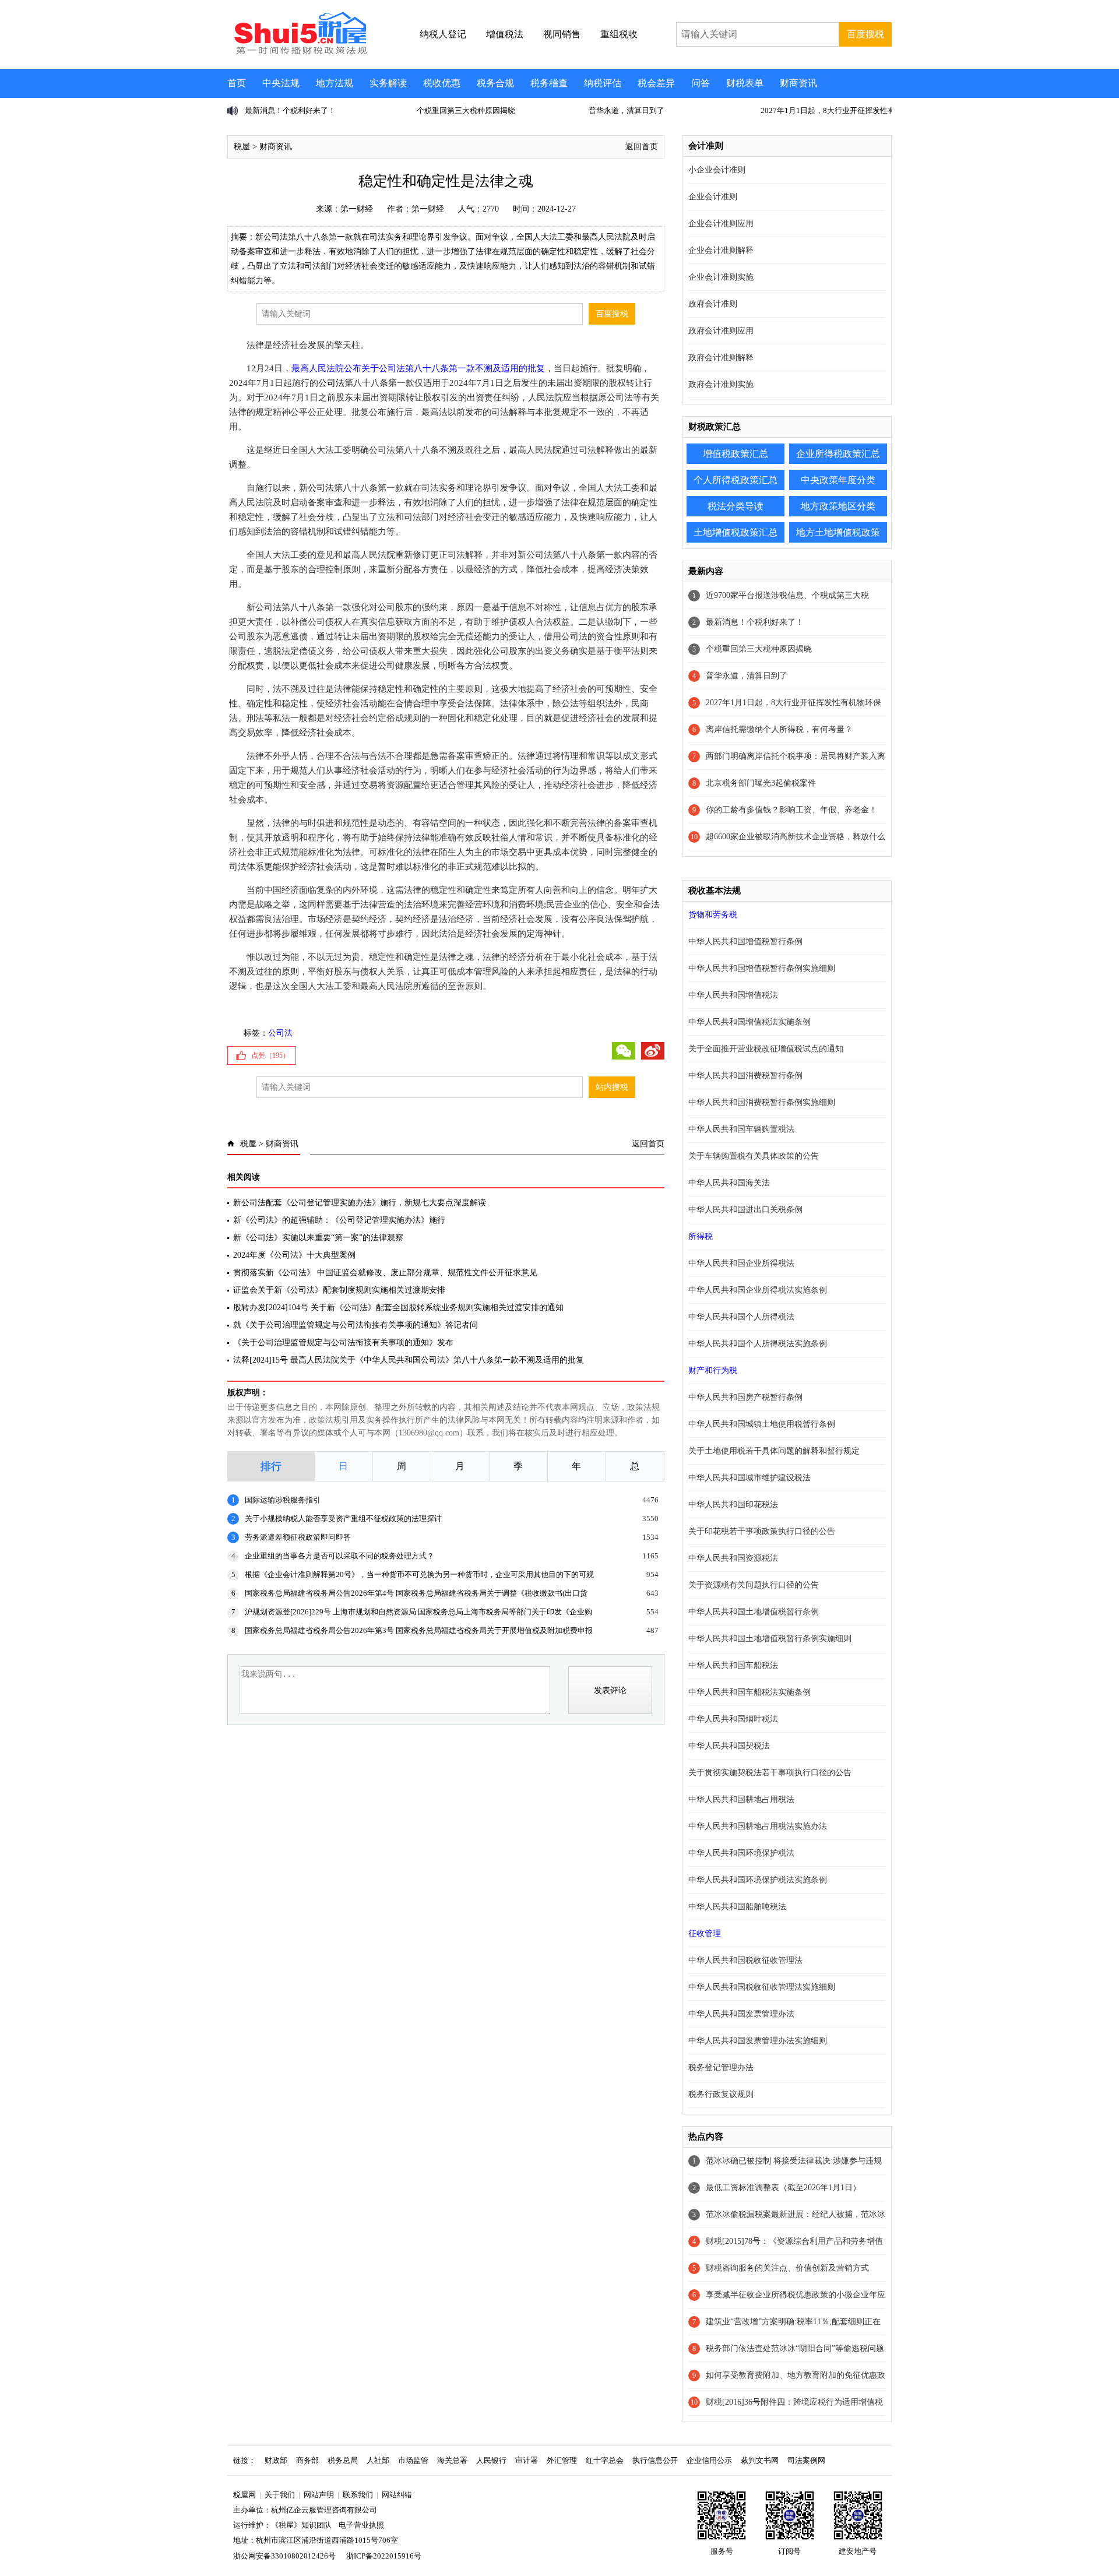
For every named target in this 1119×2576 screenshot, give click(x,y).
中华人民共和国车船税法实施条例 (749, 1692)
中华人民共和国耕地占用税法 (741, 1799)
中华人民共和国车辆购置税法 (741, 1129)
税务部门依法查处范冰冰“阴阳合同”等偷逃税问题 (795, 2348)
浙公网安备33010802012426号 (284, 2556)
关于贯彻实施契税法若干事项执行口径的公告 (770, 1773)
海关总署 (452, 2460)
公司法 (331, 383)
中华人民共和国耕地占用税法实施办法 (758, 1826)
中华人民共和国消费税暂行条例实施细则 (762, 1102)
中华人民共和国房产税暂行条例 (745, 1397)
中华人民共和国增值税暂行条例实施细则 (762, 968)
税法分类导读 (736, 506)
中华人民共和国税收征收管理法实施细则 (762, 1987)
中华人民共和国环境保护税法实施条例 (758, 1880)
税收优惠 (442, 83)
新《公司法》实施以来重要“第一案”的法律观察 (318, 1238)
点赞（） (270, 1055)
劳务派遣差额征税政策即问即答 (298, 1537)
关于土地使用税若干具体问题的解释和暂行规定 (774, 1451)
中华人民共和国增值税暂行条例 (745, 942)
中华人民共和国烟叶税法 (733, 1719)
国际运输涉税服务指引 (283, 1500)
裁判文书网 (760, 2460)
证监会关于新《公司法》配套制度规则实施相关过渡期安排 (339, 1290)
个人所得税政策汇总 (736, 480)
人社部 (378, 2460)
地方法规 (335, 83)
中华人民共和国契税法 (729, 1746)
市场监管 (413, 2460)
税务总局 (343, 2460)
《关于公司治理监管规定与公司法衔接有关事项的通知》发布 (343, 1342)
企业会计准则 (713, 197)
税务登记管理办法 (721, 2068)
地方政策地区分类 (838, 506)
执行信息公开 (655, 2460)
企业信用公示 (709, 2460)
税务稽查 (549, 83)
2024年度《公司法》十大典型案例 (294, 1255)
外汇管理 (562, 2460)
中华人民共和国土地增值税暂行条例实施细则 (770, 1639)
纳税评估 (603, 83)
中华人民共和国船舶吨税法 (737, 1907)
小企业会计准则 (717, 170)
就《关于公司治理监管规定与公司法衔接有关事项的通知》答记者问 (356, 1325)
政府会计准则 (713, 304)
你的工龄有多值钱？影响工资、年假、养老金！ (791, 810)
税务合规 (495, 83)
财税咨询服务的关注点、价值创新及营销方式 (787, 2268)
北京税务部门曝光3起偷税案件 (761, 783)
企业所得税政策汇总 (838, 454)
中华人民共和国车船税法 (733, 1665)
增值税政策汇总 (736, 454)
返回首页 (642, 147)
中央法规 (281, 83)
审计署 (527, 2460)
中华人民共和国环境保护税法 (741, 1853)
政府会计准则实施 (721, 384)
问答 (701, 83)
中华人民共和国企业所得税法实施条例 (758, 1290)
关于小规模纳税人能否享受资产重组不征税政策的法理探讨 (343, 1518)
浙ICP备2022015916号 (384, 2556)
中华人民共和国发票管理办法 (741, 2014)
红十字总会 (605, 2460)
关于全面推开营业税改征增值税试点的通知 (766, 1049)
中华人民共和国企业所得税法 (741, 1263)
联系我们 (358, 2495)
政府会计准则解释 (721, 358)
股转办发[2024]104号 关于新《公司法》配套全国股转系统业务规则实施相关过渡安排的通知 (398, 1308)
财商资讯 (798, 83)
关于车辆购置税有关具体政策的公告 (754, 1156)
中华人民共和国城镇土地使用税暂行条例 (762, 1424)
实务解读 (388, 83)
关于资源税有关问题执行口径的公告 (754, 1585)
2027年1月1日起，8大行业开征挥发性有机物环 (667, 110)
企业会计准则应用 (721, 224)
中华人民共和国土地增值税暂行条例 (754, 1612)
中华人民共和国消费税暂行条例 (745, 1076)
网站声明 (319, 2495)
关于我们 (280, 2495)
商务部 (307, 2460)
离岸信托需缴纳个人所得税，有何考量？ (829, 110)
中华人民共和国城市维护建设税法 (749, 1478)
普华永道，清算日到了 (455, 110)
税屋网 (244, 2495)
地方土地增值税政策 (838, 532)
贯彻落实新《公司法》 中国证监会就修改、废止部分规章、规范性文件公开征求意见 (385, 1273)
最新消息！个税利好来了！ (755, 622)
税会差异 (656, 83)
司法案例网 (806, 2460)
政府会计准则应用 (721, 331)
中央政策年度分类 (838, 480)
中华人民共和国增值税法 (733, 995)
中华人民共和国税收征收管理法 (745, 1960)
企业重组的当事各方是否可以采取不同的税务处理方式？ (339, 1556)
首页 (237, 83)
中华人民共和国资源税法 (733, 1558)
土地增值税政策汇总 (736, 532)
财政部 (276, 2460)
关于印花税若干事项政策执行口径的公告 (762, 1531)
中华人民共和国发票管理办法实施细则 (758, 2041)
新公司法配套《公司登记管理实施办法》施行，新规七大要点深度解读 (360, 1203)
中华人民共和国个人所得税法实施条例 (758, 1344)
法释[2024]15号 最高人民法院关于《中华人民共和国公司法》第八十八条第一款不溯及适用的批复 (409, 1360)
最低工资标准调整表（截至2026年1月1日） (783, 2188)
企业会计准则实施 (721, 277)
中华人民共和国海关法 (729, 1183)
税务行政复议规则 (721, 2094)
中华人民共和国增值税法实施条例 (749, 1022)
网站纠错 (397, 2495)
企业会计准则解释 (721, 250)
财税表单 (745, 83)
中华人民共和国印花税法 (733, 1505)
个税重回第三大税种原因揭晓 (294, 110)
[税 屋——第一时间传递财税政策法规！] (299, 52)
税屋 (242, 147)
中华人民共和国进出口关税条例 (745, 1210)
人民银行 (491, 2460)
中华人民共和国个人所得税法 (741, 1317)
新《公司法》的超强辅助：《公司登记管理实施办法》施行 (339, 1220)
